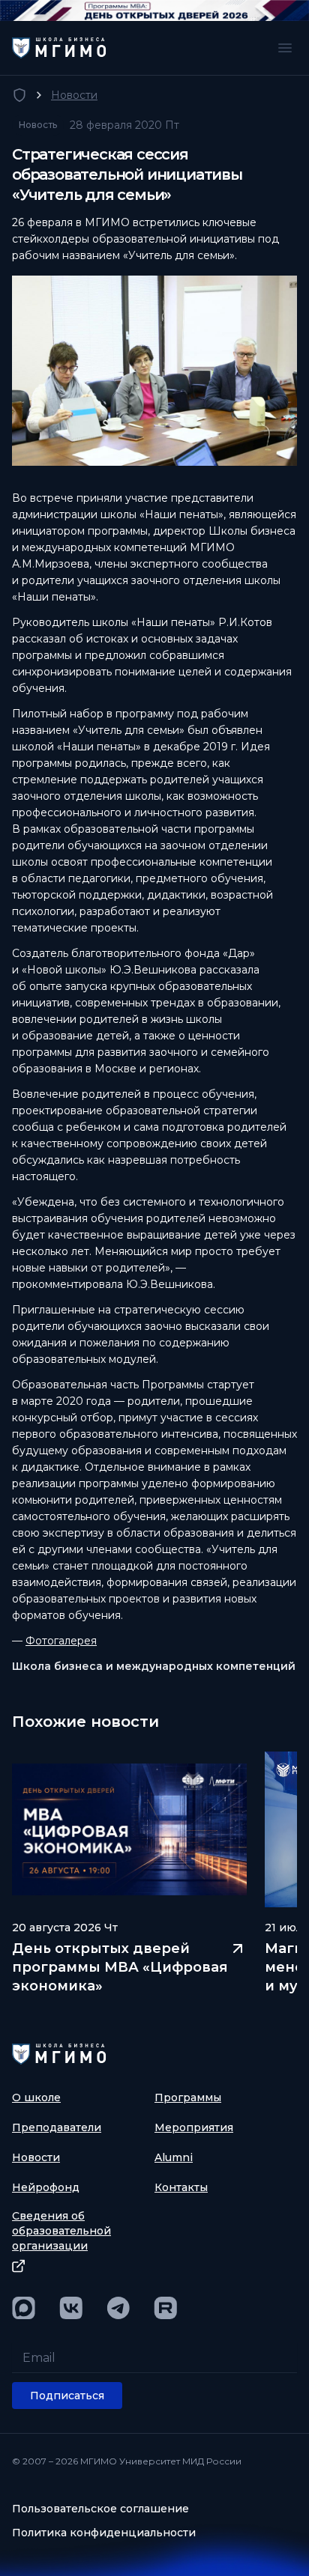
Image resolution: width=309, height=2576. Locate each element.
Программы (188, 2097)
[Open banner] (154, 10)
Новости (74, 95)
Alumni (174, 2157)
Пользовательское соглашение (100, 2509)
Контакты (181, 2187)
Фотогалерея (61, 1641)
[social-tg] (118, 2308)
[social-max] (24, 2308)
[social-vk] (71, 2308)
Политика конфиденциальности (104, 2533)
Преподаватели (57, 2127)
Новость (38, 125)
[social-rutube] (165, 2308)
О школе (36, 2097)
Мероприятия (194, 2127)
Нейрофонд (46, 2187)
